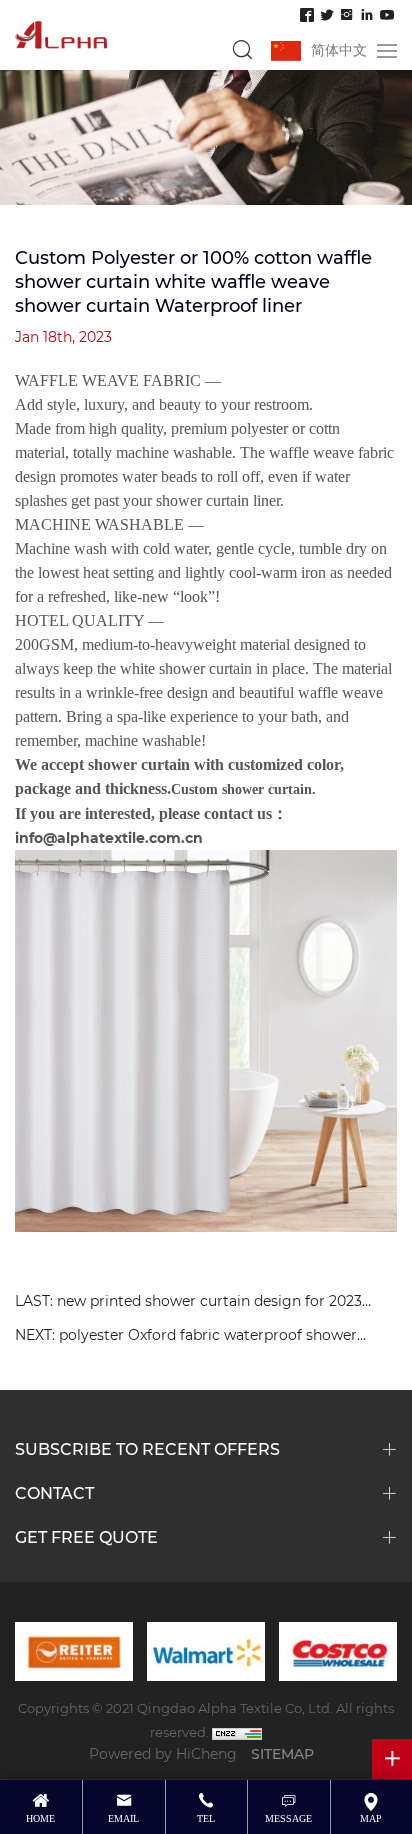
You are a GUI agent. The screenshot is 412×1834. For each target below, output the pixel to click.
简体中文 (339, 49)
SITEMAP (282, 1753)
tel (206, 1818)
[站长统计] (237, 1731)
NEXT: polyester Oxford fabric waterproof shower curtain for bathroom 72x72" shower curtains (186, 1337)
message (288, 1818)
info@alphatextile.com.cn (109, 837)
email (123, 1818)
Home (40, 1818)
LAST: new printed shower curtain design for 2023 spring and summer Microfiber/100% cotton (188, 1303)
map (371, 1818)
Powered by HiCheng (163, 1753)
